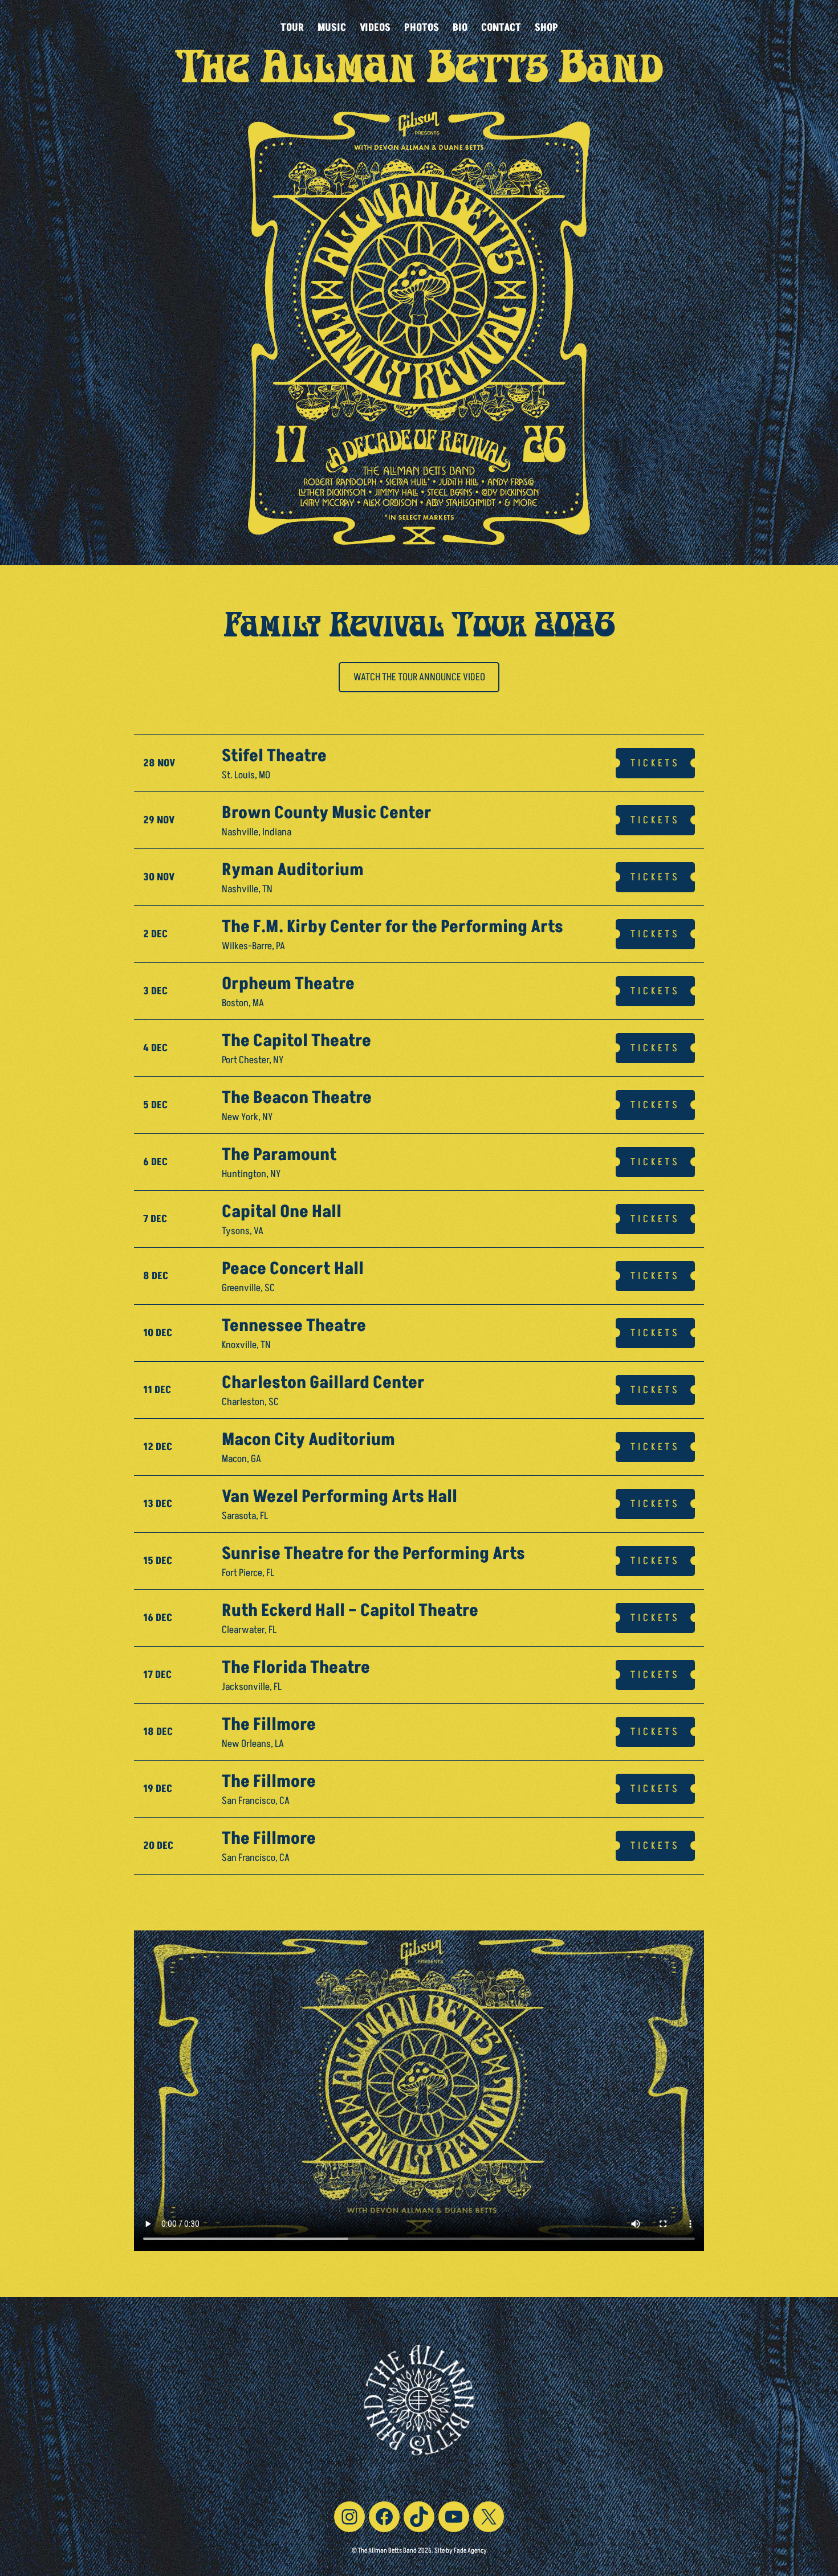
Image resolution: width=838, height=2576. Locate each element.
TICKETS (655, 763)
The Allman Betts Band (419, 73)
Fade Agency (470, 2551)
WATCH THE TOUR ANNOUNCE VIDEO (419, 677)
